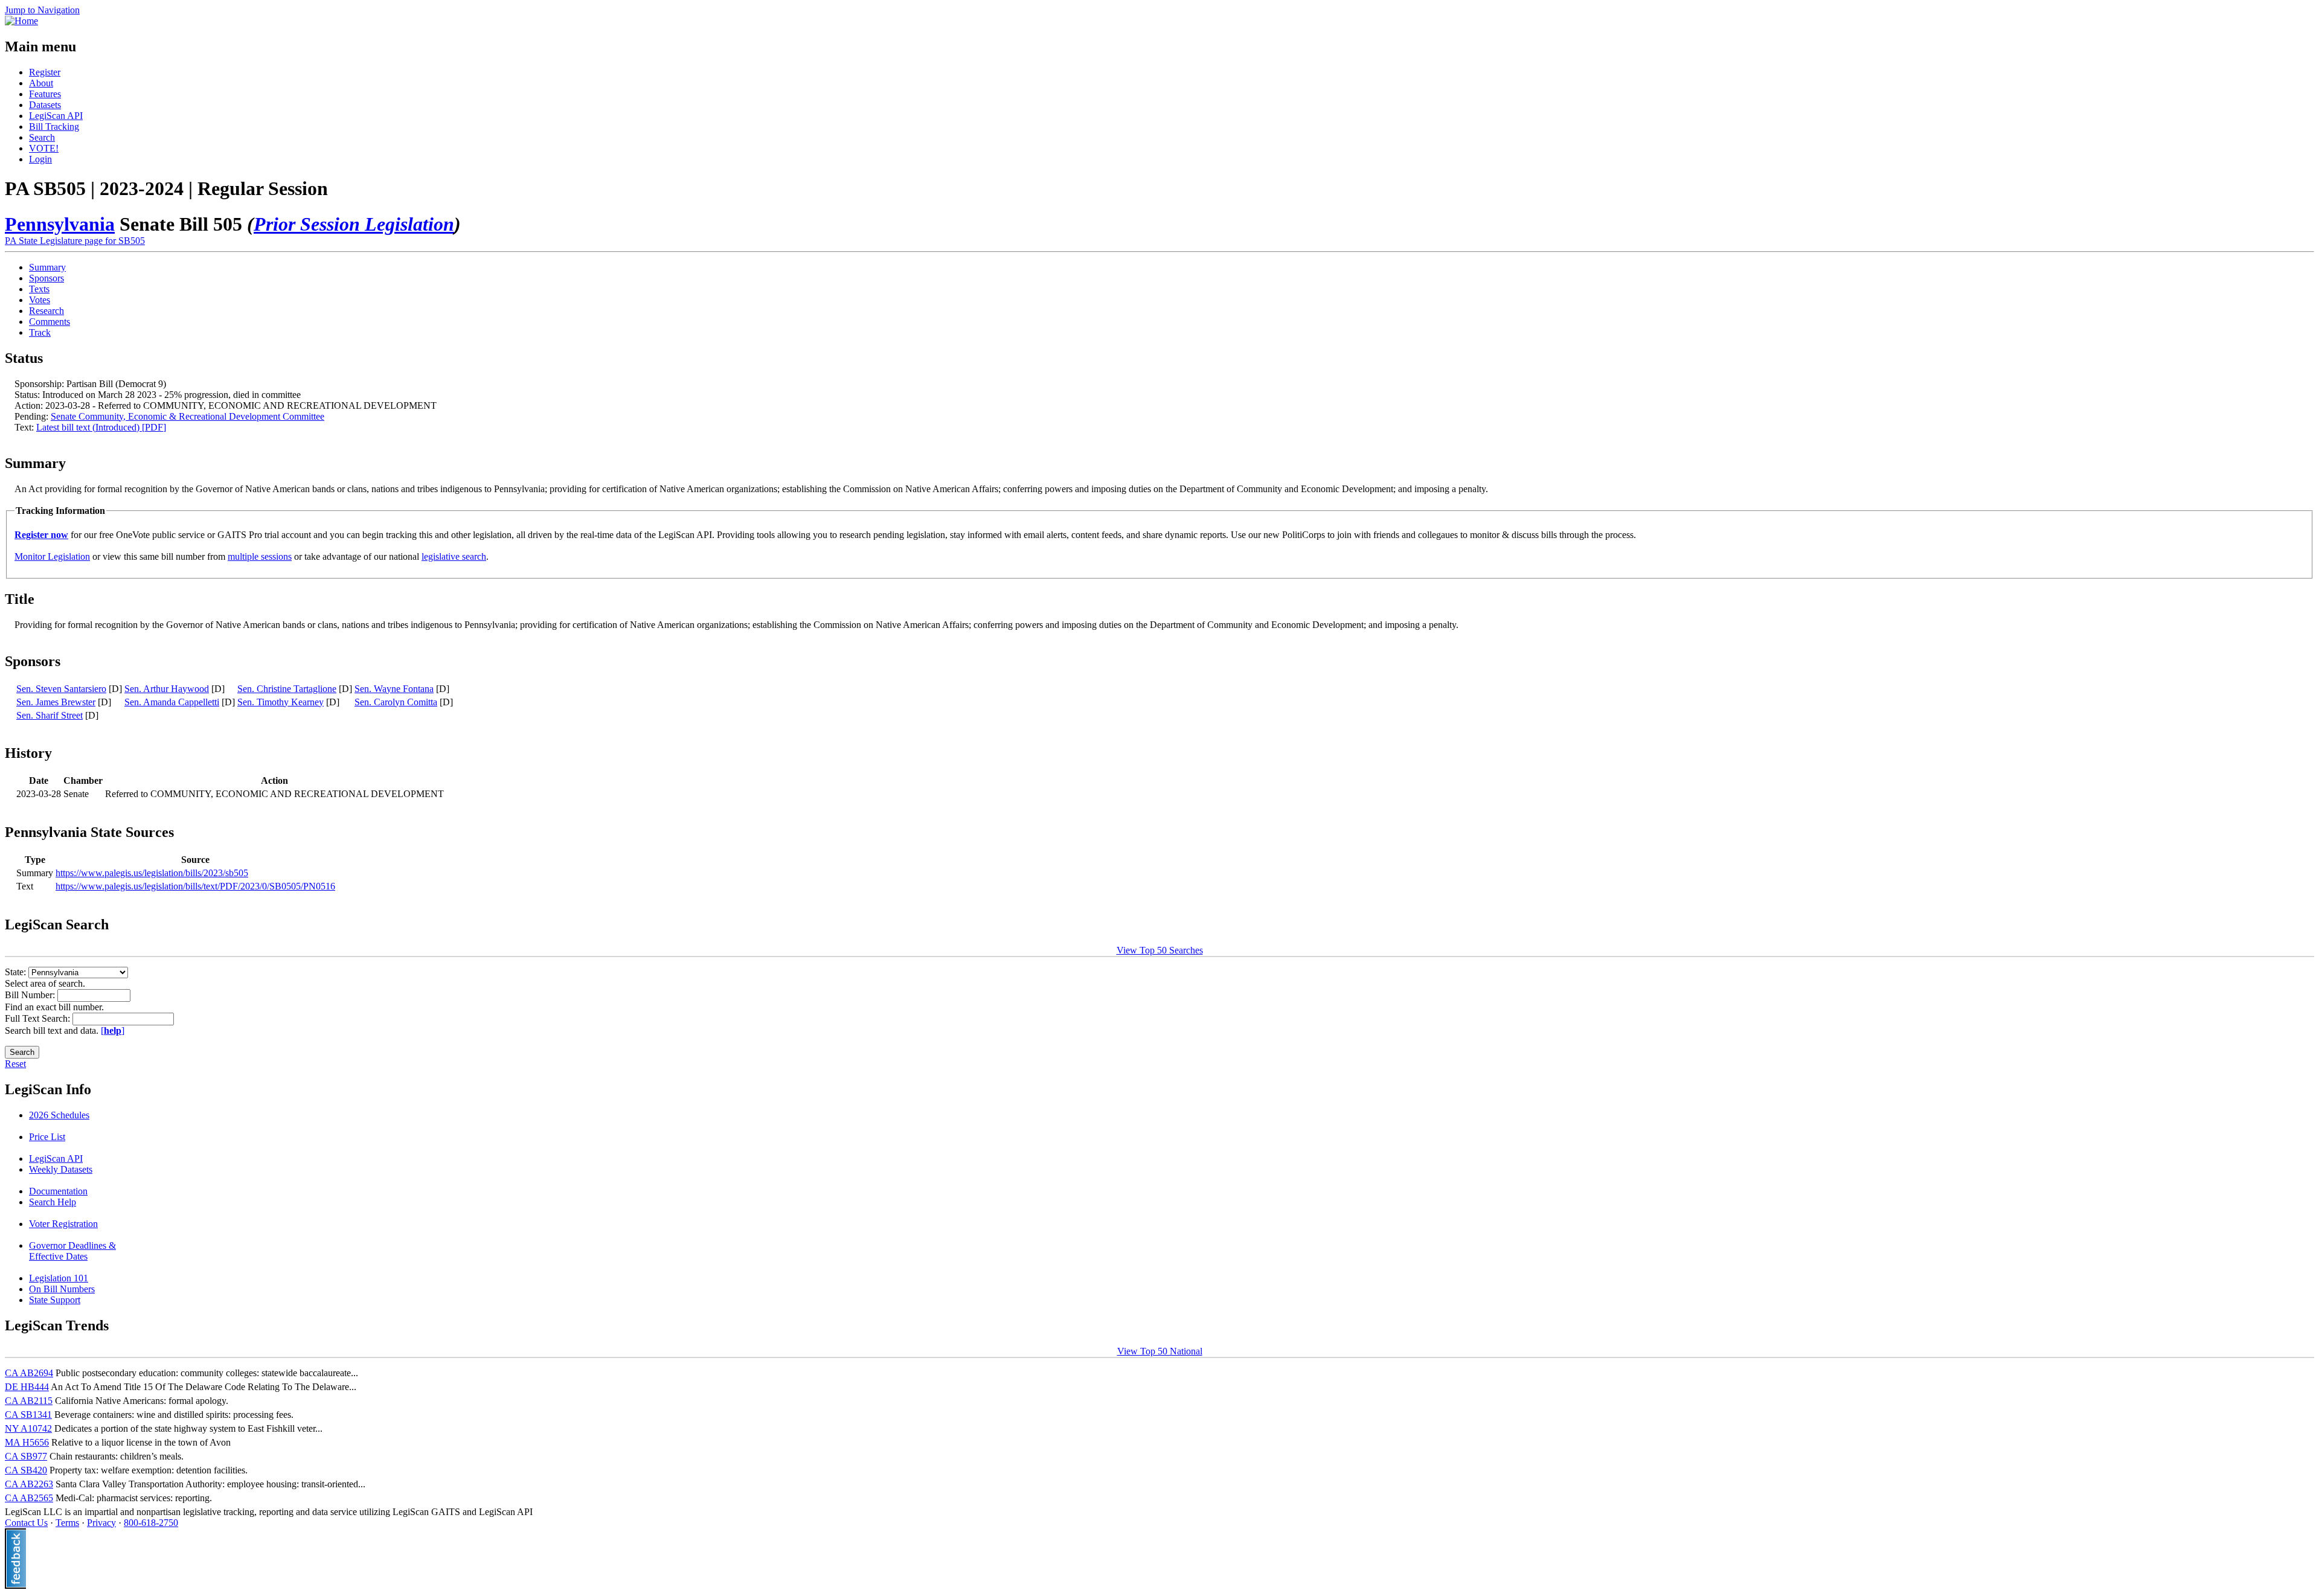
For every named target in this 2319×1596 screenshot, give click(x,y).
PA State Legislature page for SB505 (75, 241)
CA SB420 (26, 1470)
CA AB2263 (29, 1484)
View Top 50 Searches (1160, 950)
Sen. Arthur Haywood (167, 689)
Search (42, 137)
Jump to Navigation (42, 10)
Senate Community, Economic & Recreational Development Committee (188, 416)
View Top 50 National (1160, 1351)
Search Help (53, 1202)
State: (17, 972)
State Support (55, 1300)
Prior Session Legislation (354, 224)
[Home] (21, 21)
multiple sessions (260, 556)
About (41, 83)
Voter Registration (63, 1224)
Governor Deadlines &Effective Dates (72, 1251)
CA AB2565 (29, 1498)
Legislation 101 (59, 1278)
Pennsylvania (60, 224)
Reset (15, 1064)
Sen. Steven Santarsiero (61, 689)
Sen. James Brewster (56, 702)
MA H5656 (27, 1442)
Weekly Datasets (61, 1169)
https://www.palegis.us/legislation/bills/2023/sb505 (152, 873)
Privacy (101, 1523)
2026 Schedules (59, 1115)
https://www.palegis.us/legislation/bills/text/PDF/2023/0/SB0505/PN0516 (195, 886)
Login (40, 159)
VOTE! (44, 148)
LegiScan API (56, 116)
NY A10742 (28, 1428)
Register (45, 72)
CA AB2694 (29, 1373)
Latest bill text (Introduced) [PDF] (101, 427)
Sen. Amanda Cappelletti (172, 702)
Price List (47, 1137)
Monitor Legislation (52, 556)
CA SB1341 (28, 1415)
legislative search (454, 556)
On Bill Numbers (62, 1289)
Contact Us (26, 1523)
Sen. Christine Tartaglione (287, 689)
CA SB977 (26, 1456)
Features (45, 94)
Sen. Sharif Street (50, 715)
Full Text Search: (39, 1018)
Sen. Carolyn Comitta (396, 702)
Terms (67, 1523)
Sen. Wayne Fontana (394, 689)
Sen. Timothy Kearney (281, 702)
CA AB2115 (29, 1401)
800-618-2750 (151, 1523)
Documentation (58, 1191)
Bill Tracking (54, 127)
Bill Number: (31, 995)
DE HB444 (27, 1387)
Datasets (45, 105)
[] (113, 1030)
